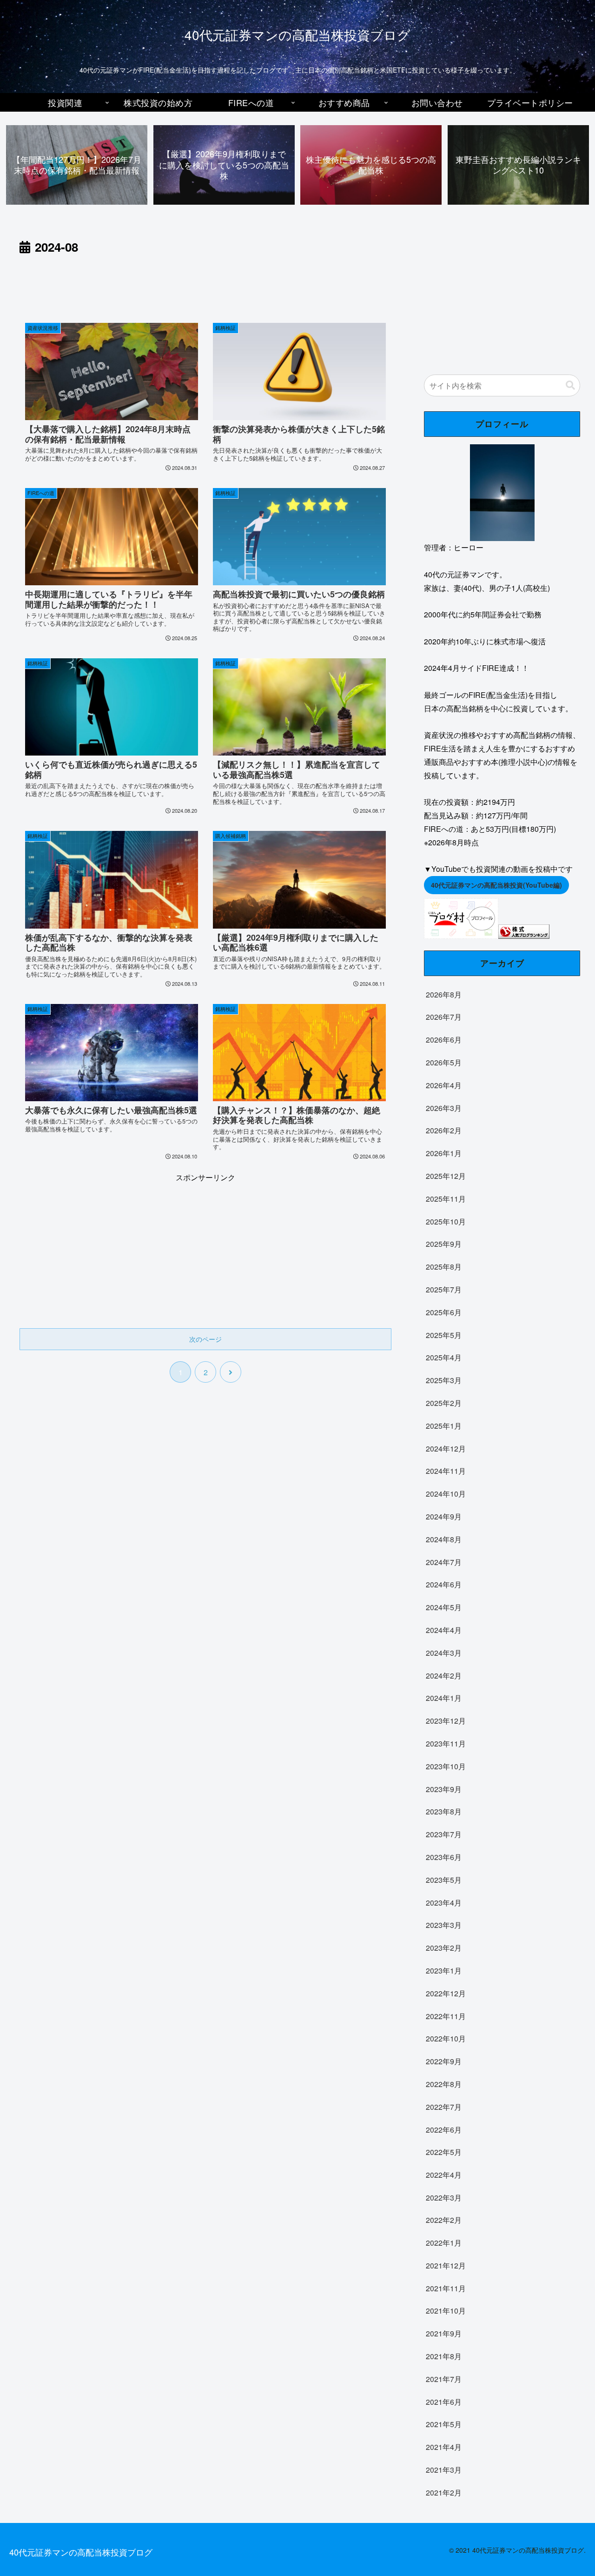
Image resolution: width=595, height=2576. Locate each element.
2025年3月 (444, 1380)
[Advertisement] (205, 283)
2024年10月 (446, 1494)
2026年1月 (444, 1153)
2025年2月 (444, 1403)
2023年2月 (444, 1948)
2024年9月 (444, 1516)
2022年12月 (446, 1993)
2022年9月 (444, 2061)
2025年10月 (446, 1221)
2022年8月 (444, 2084)
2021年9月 (444, 2333)
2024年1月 (444, 1698)
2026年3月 (444, 1107)
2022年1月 (444, 2243)
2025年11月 (446, 1198)
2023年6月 (444, 1857)
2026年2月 (444, 1130)
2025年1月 (444, 1425)
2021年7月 (444, 2379)
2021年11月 (446, 2288)
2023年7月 (444, 1834)
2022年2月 (444, 2220)
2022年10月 (446, 2038)
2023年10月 (446, 1766)
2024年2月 (444, 1675)
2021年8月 (444, 2356)
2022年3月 (444, 2197)
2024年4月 (444, 1630)
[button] (570, 385)
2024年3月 (444, 1652)
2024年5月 (444, 1607)
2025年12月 (446, 1176)
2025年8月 (444, 1267)
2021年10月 (446, 2311)
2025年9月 (444, 1244)
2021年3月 (444, 2470)
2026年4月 (444, 1085)
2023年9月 (444, 1789)
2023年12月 (446, 1721)
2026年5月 (444, 1062)
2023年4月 (444, 1902)
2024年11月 (446, 1471)
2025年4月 (444, 1357)
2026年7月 (444, 1017)
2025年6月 (444, 1312)
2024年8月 (444, 1539)
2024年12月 (446, 1448)
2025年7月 (444, 1289)
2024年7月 (444, 1562)
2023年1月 (444, 1970)
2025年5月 (444, 1335)
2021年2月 (444, 2492)
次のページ (205, 1339)
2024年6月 (444, 1584)
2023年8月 (444, 1811)
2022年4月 (444, 2175)
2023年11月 (446, 1743)
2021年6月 (444, 2402)
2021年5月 (444, 2424)
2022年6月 (444, 2129)
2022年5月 (444, 2152)
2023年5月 (444, 1879)
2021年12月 (446, 2265)
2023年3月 (444, 1925)
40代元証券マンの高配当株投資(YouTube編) (496, 885)
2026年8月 (444, 994)
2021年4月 (444, 2447)
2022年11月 (446, 2016)
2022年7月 (444, 2106)
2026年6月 (444, 1040)
